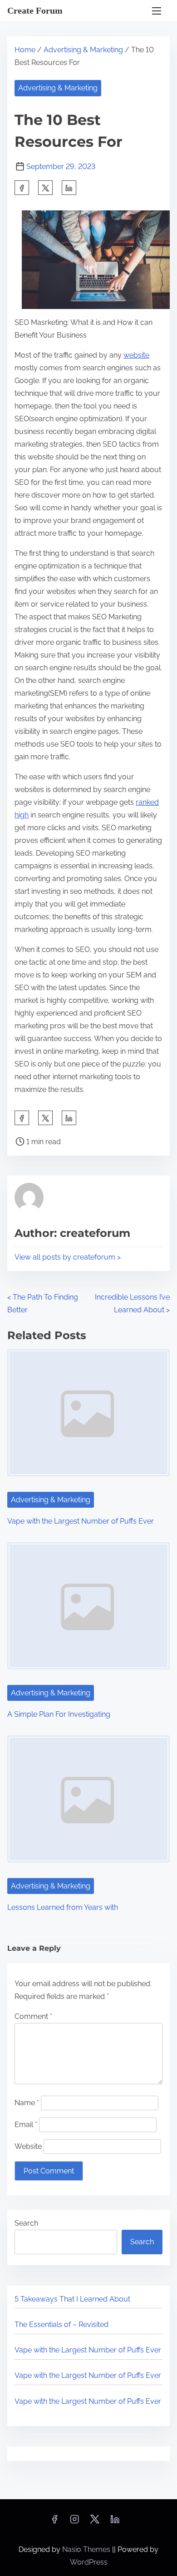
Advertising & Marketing (83, 50)
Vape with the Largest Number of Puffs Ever (81, 1521)
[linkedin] (115, 2522)
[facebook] (22, 188)
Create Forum (35, 10)
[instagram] (74, 2522)
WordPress (89, 2562)
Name (27, 2103)
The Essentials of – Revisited (61, 2324)
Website (28, 2146)
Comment (33, 2016)
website (136, 355)
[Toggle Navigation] (157, 11)
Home (25, 50)
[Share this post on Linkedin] (69, 188)
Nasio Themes (87, 2549)
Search (26, 2223)
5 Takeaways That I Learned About (72, 2299)
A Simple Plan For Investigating (59, 1714)
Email (26, 2125)
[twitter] (45, 188)
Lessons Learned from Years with (63, 1907)
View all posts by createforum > (68, 1257)
